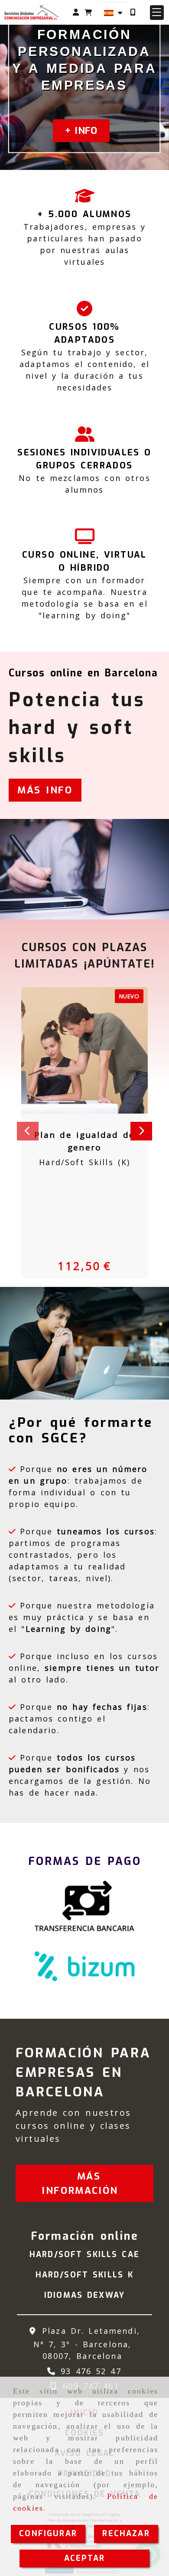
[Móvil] (133, 12)
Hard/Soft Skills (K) (84, 1162)
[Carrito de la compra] (88, 12)
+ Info (81, 131)
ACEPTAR (84, 2558)
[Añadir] (95, 1050)
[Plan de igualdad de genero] (74, 1050)
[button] (76, 12)
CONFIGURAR (48, 2534)
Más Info (45, 790)
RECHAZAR (126, 2534)
